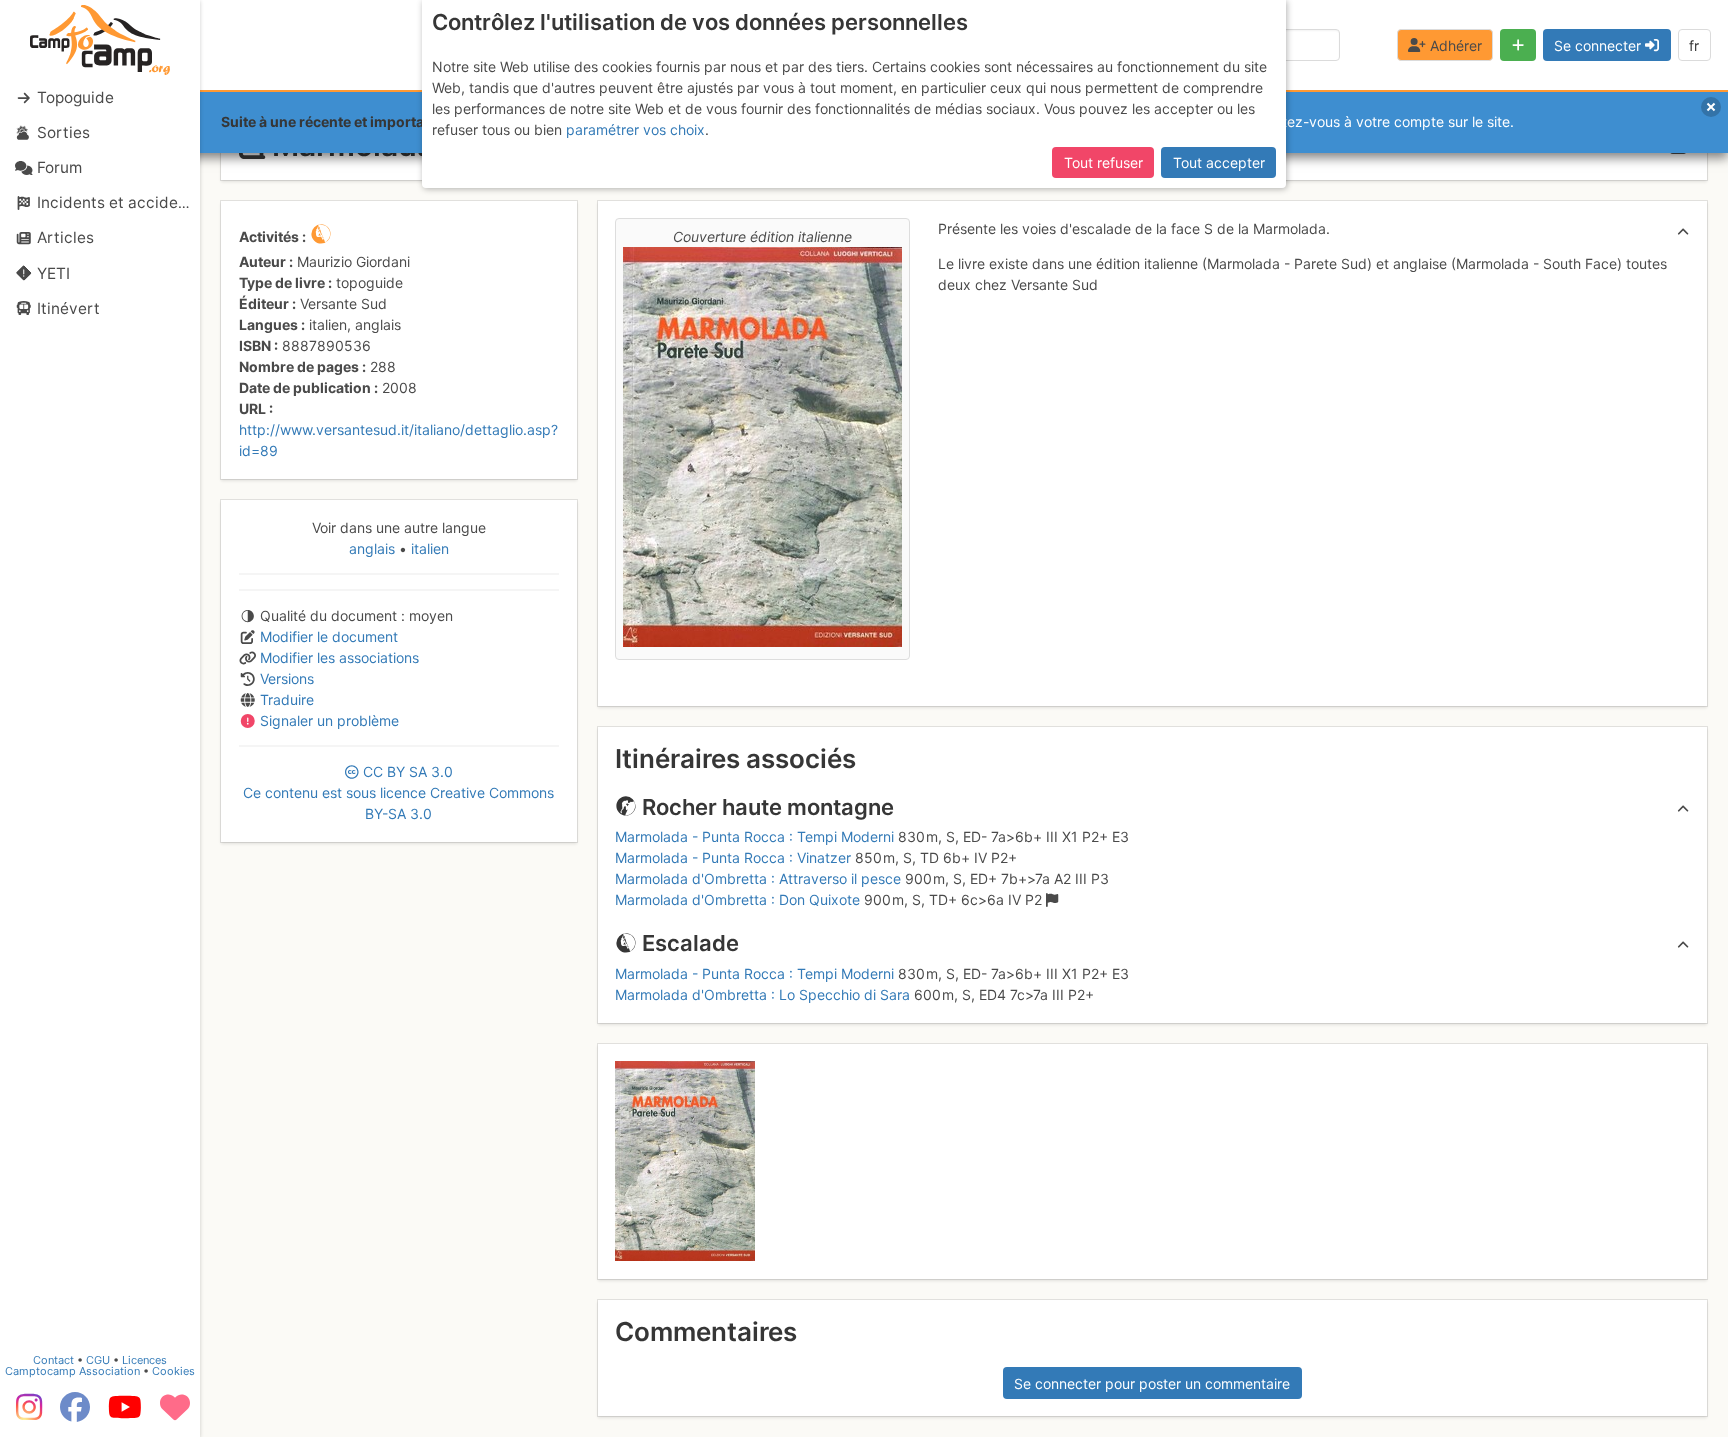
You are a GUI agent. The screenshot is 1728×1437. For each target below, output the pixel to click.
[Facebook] (75, 1414)
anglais (374, 548)
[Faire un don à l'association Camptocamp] (175, 1414)
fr (1694, 45)
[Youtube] (125, 1414)
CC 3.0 (398, 792)
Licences (144, 1360)
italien (428, 548)
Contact (53, 1360)
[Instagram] (25, 1414)
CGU (98, 1360)
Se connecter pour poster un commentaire (1152, 1383)
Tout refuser (1103, 162)
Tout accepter (1219, 162)
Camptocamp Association (72, 1371)
